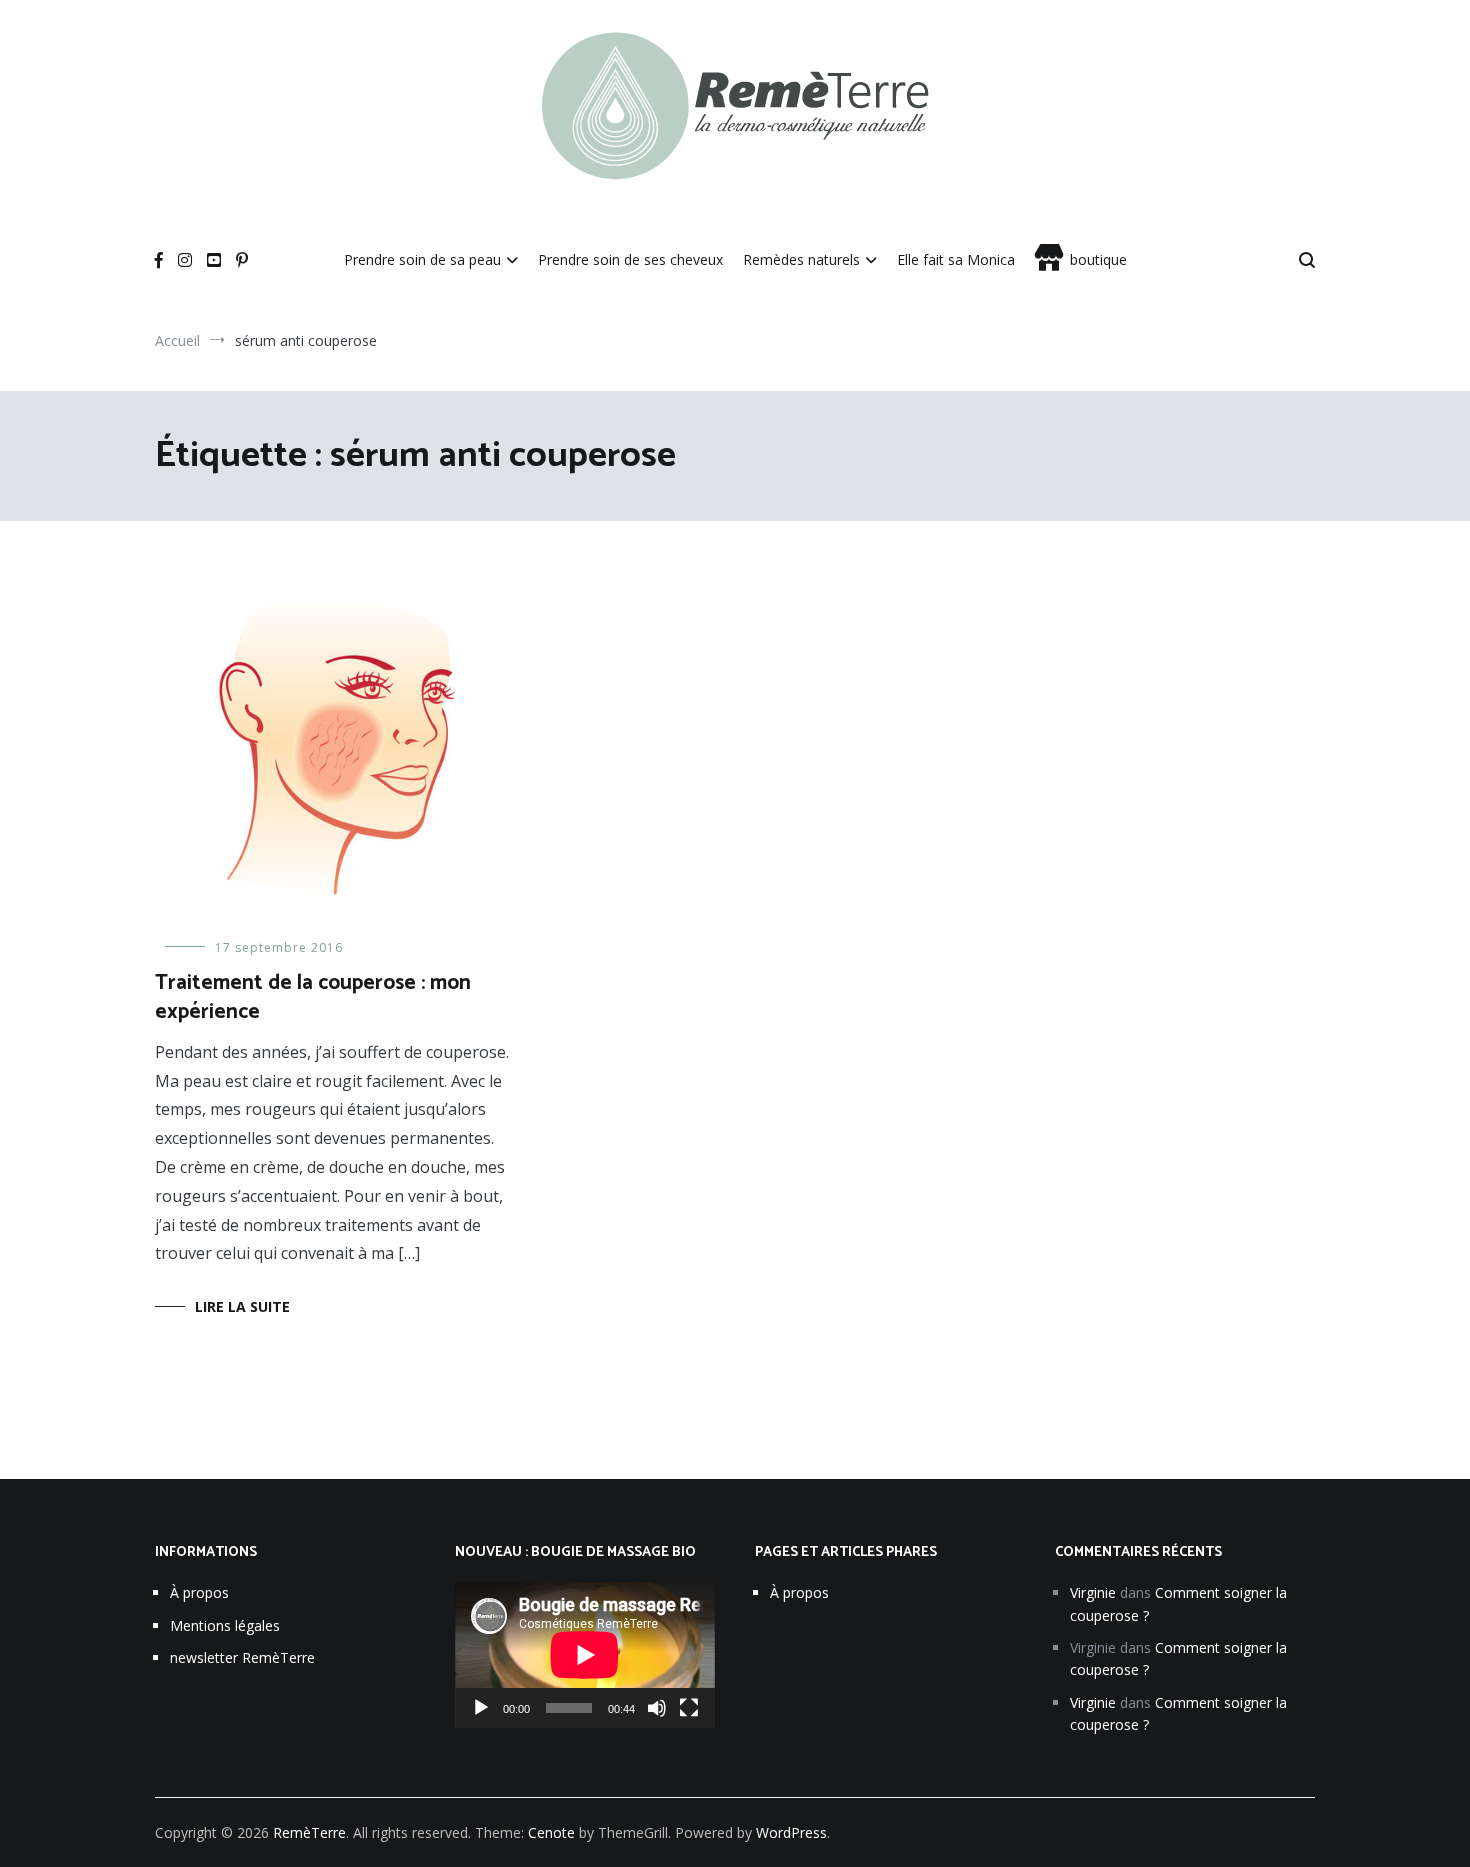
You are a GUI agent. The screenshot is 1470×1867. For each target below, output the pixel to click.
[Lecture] (481, 1708)
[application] (585, 1655)
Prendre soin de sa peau (422, 259)
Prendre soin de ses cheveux (630, 259)
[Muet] (657, 1708)
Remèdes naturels (801, 259)
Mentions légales (225, 1625)
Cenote (551, 1832)
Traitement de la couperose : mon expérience (313, 997)
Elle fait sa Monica (956, 259)
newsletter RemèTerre (242, 1657)
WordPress (791, 1832)
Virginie (1093, 1592)
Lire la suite (242, 1306)
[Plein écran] (689, 1708)
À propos (199, 1592)
